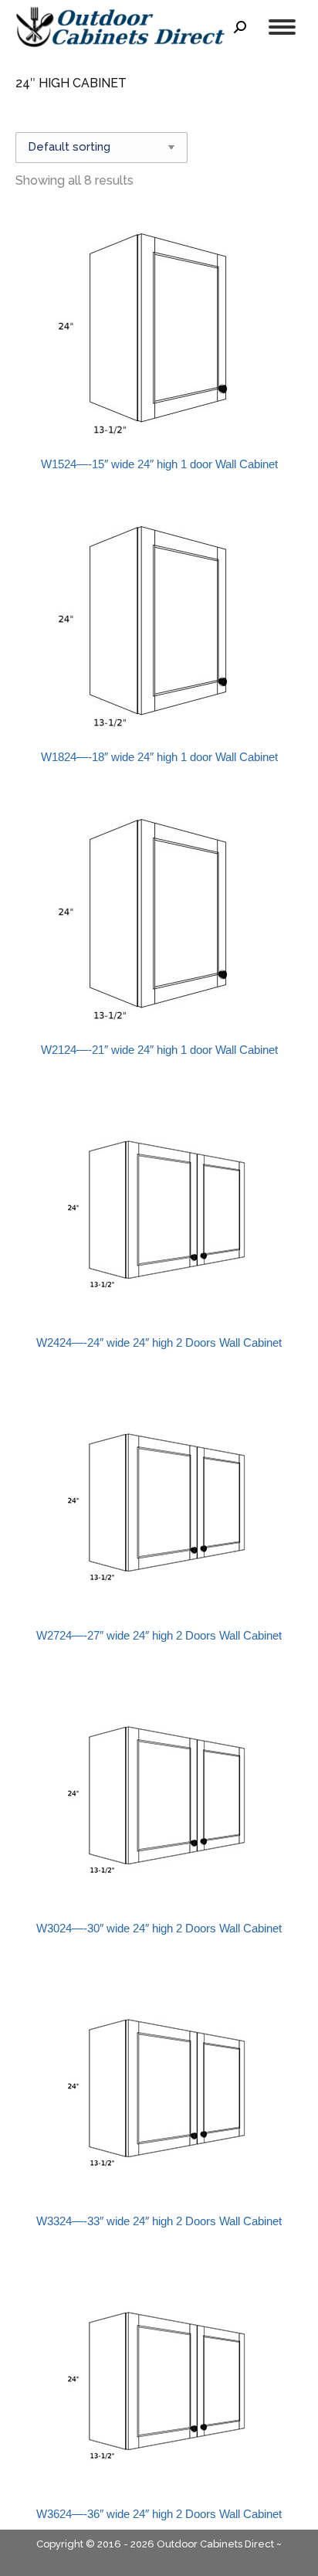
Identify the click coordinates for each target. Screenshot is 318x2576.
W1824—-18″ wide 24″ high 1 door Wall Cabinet (159, 757)
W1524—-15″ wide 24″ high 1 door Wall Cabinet (159, 464)
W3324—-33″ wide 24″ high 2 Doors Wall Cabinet (159, 2221)
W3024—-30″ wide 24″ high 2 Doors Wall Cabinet (159, 1928)
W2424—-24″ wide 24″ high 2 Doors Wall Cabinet (159, 1342)
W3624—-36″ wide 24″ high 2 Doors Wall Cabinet (159, 2514)
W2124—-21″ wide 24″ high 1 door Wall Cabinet (159, 1050)
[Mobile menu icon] (282, 27)
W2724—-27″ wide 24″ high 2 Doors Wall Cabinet (159, 1635)
